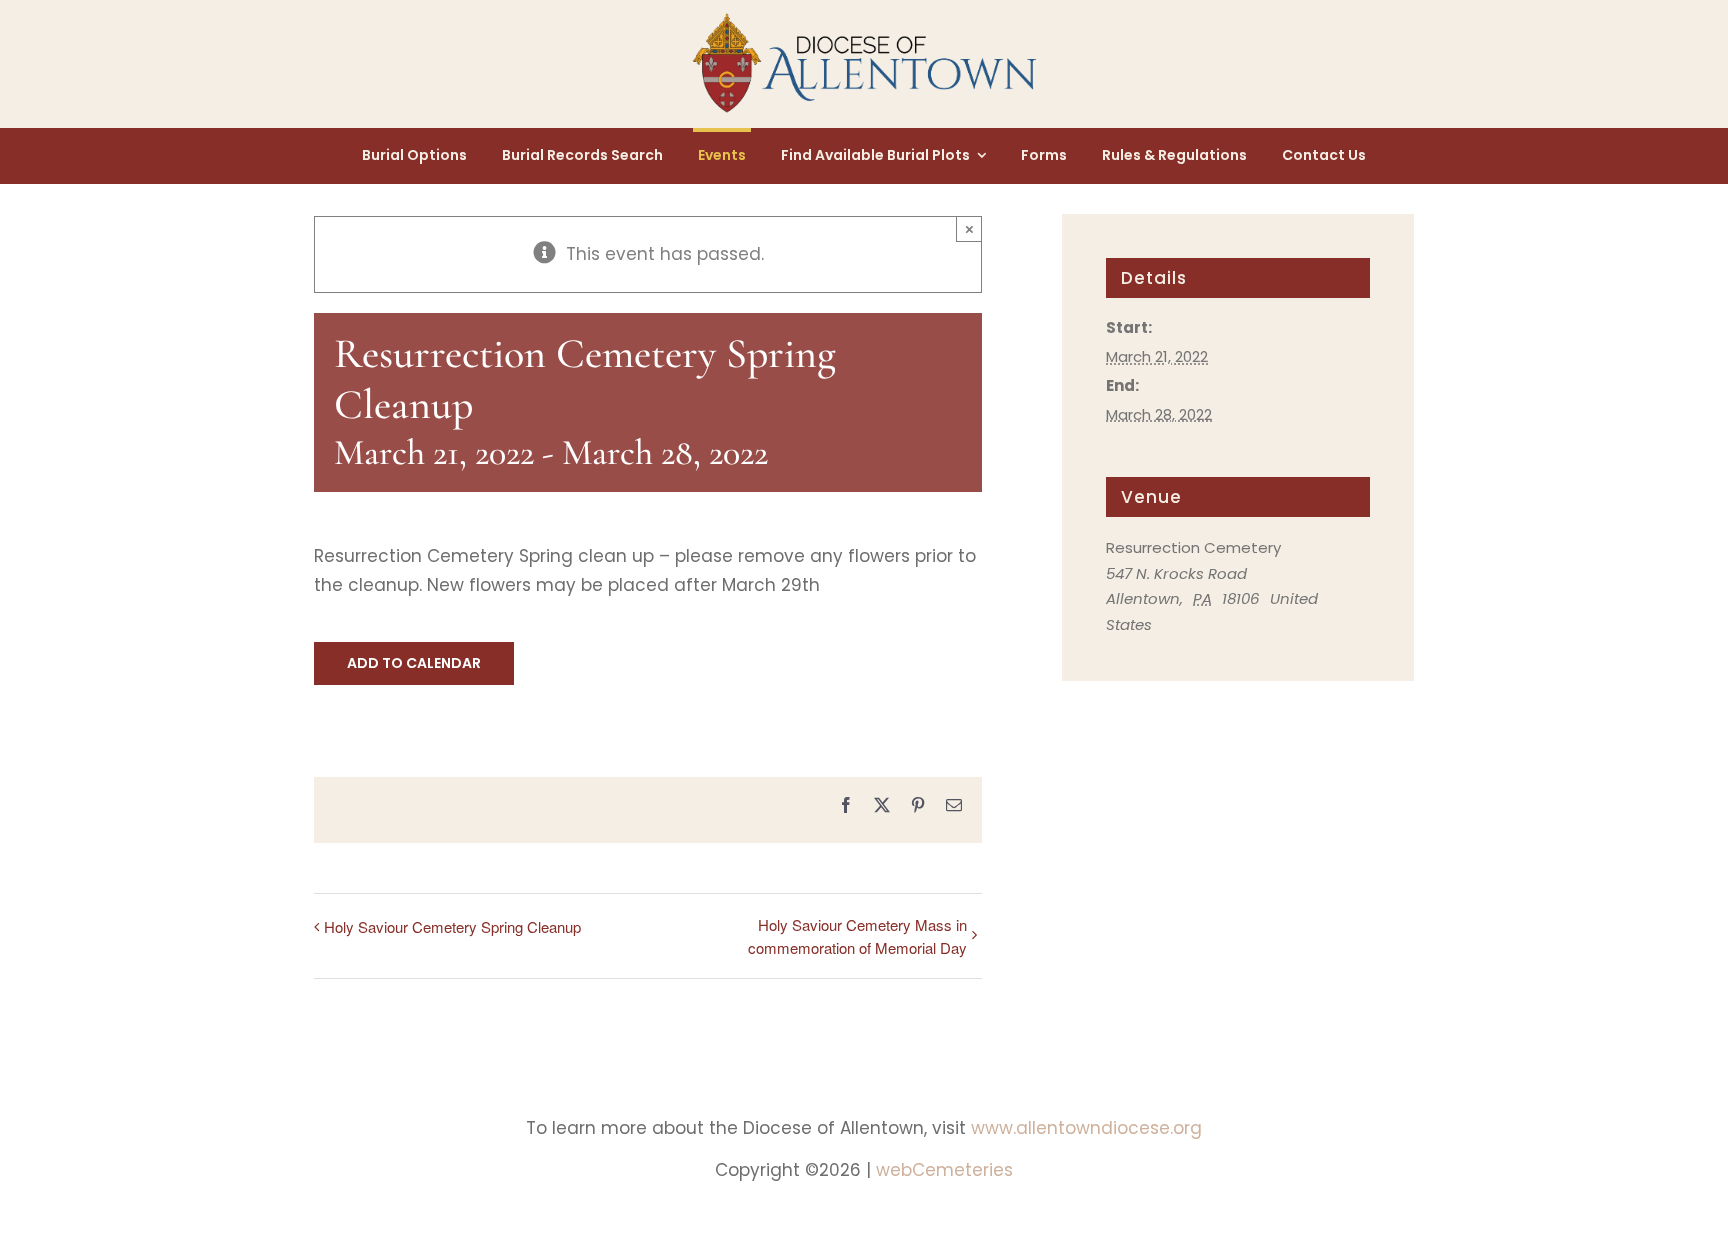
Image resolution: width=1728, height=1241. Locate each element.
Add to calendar (414, 663)
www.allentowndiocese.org (1086, 1128)
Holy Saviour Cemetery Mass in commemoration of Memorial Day (857, 936)
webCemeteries (944, 1170)
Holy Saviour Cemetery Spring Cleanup (452, 926)
